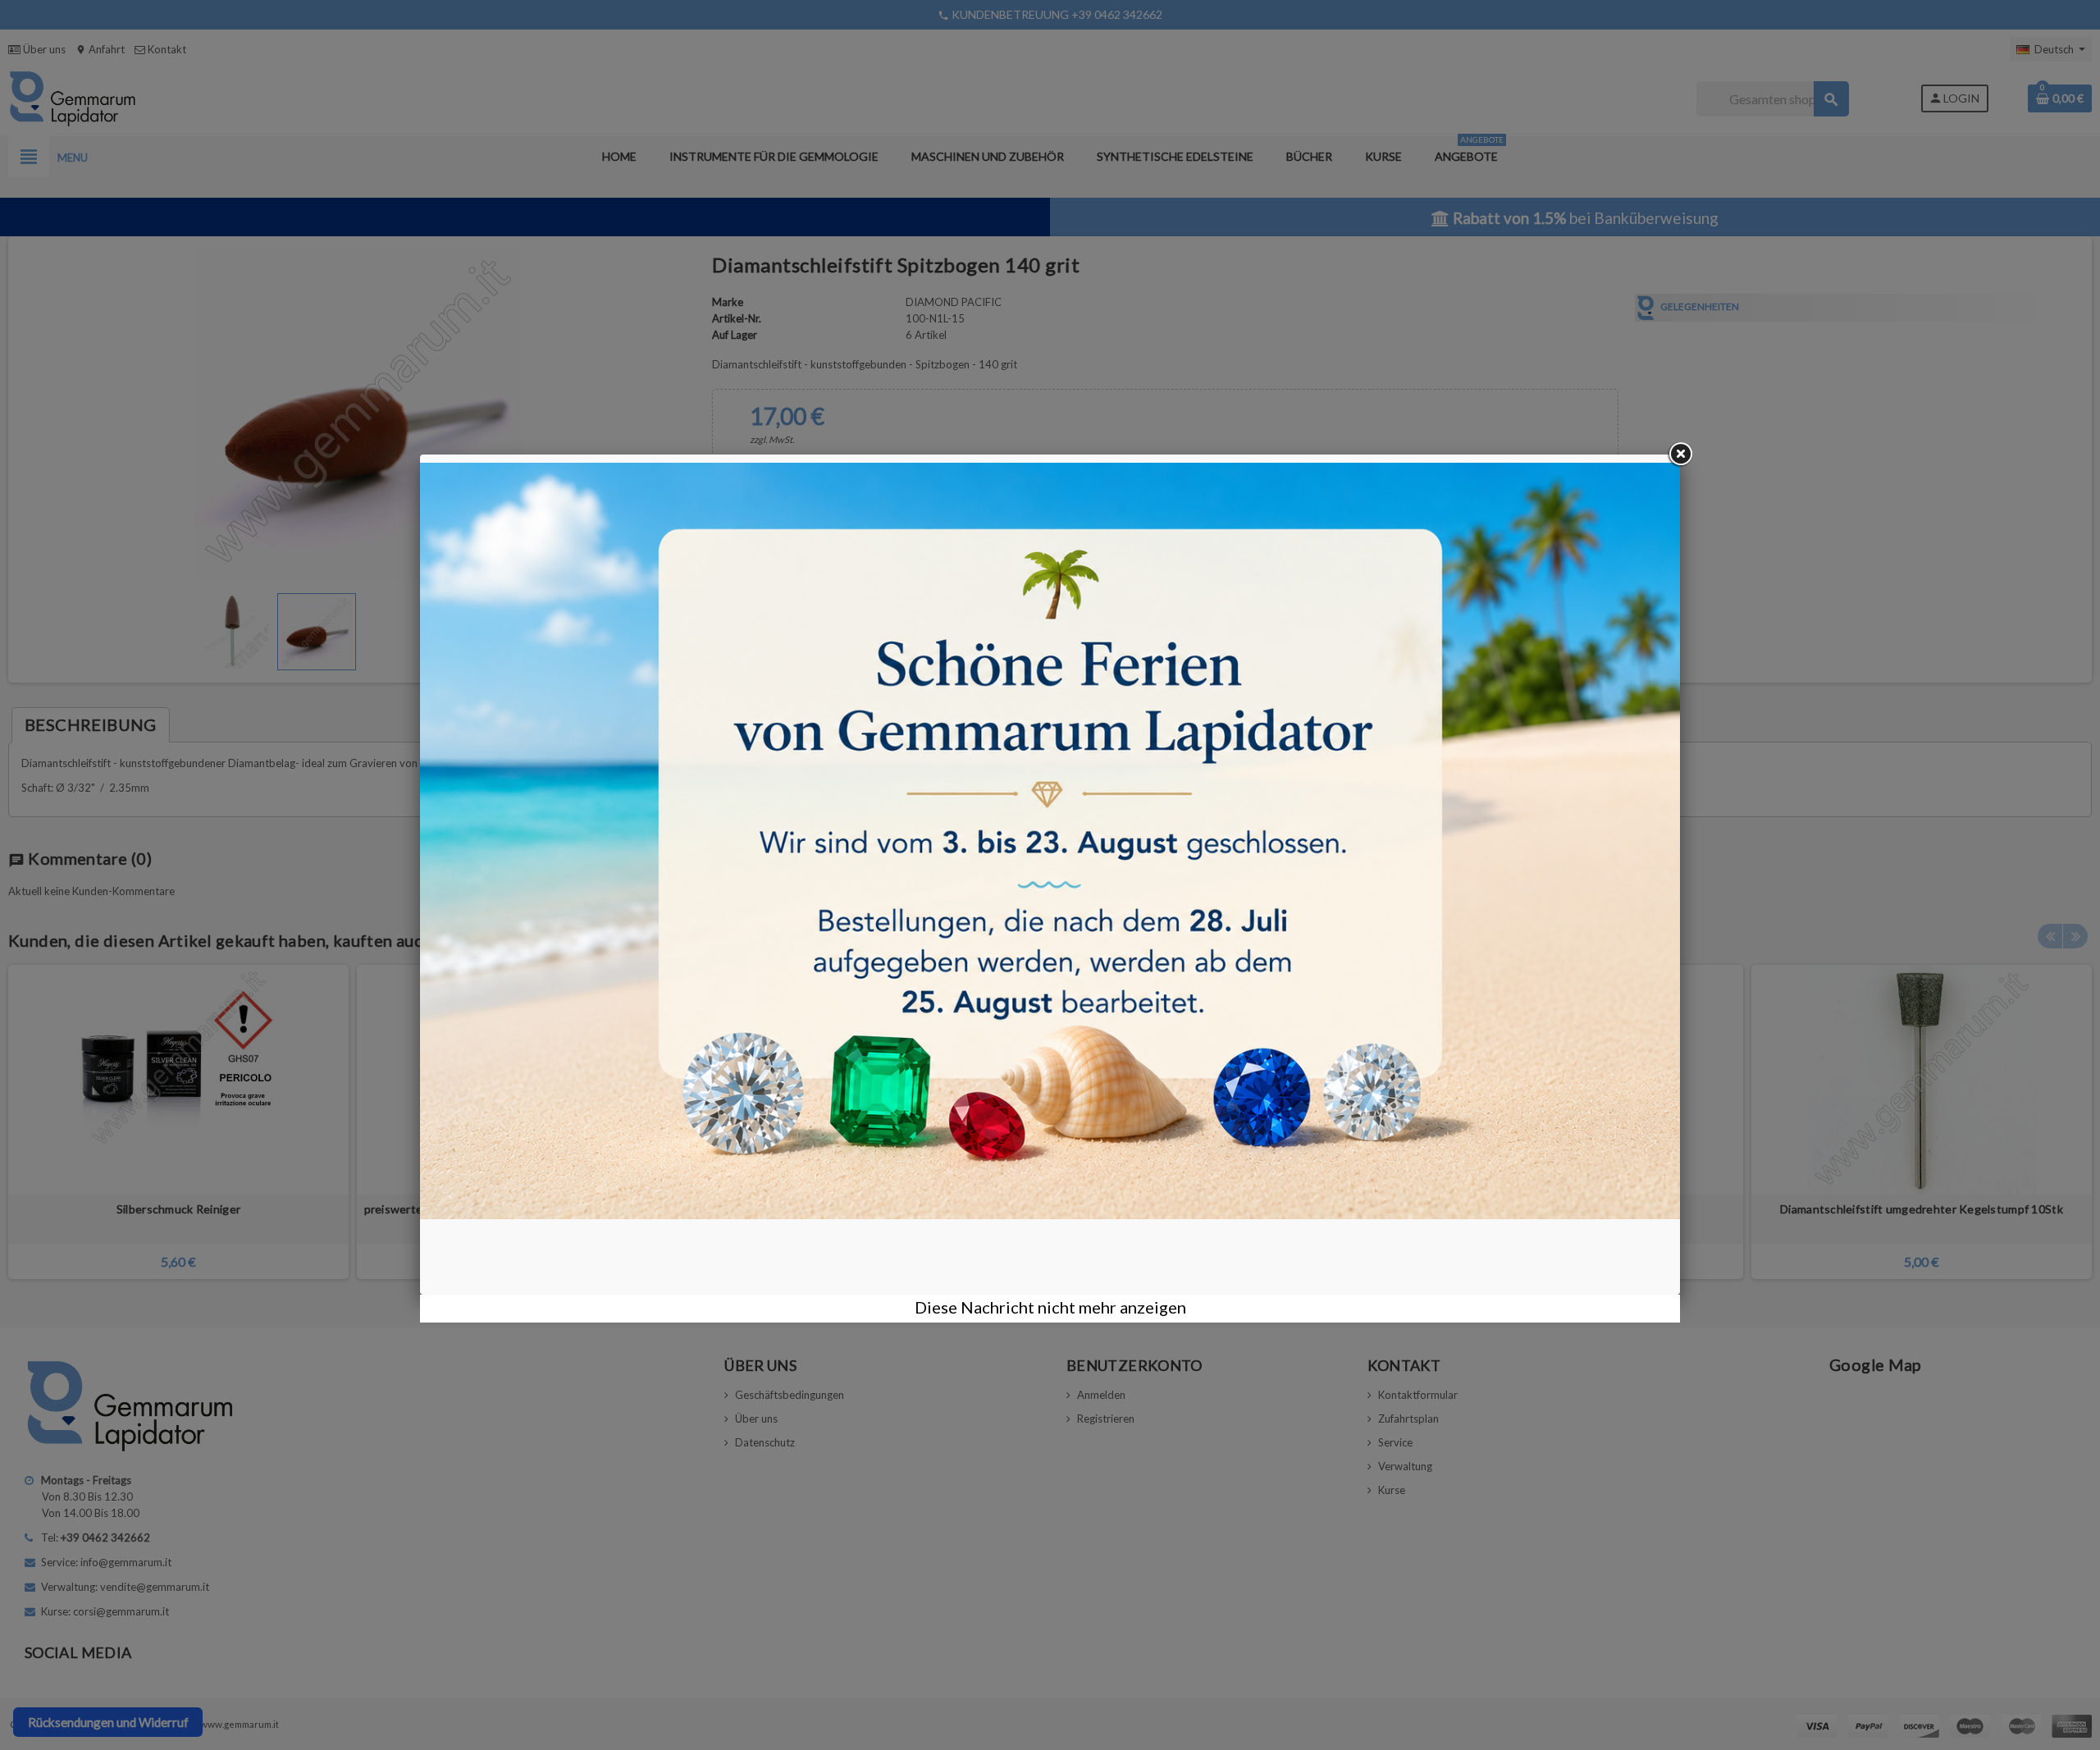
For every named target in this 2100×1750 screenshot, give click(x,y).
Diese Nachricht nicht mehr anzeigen (1050, 1307)
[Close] (1680, 455)
